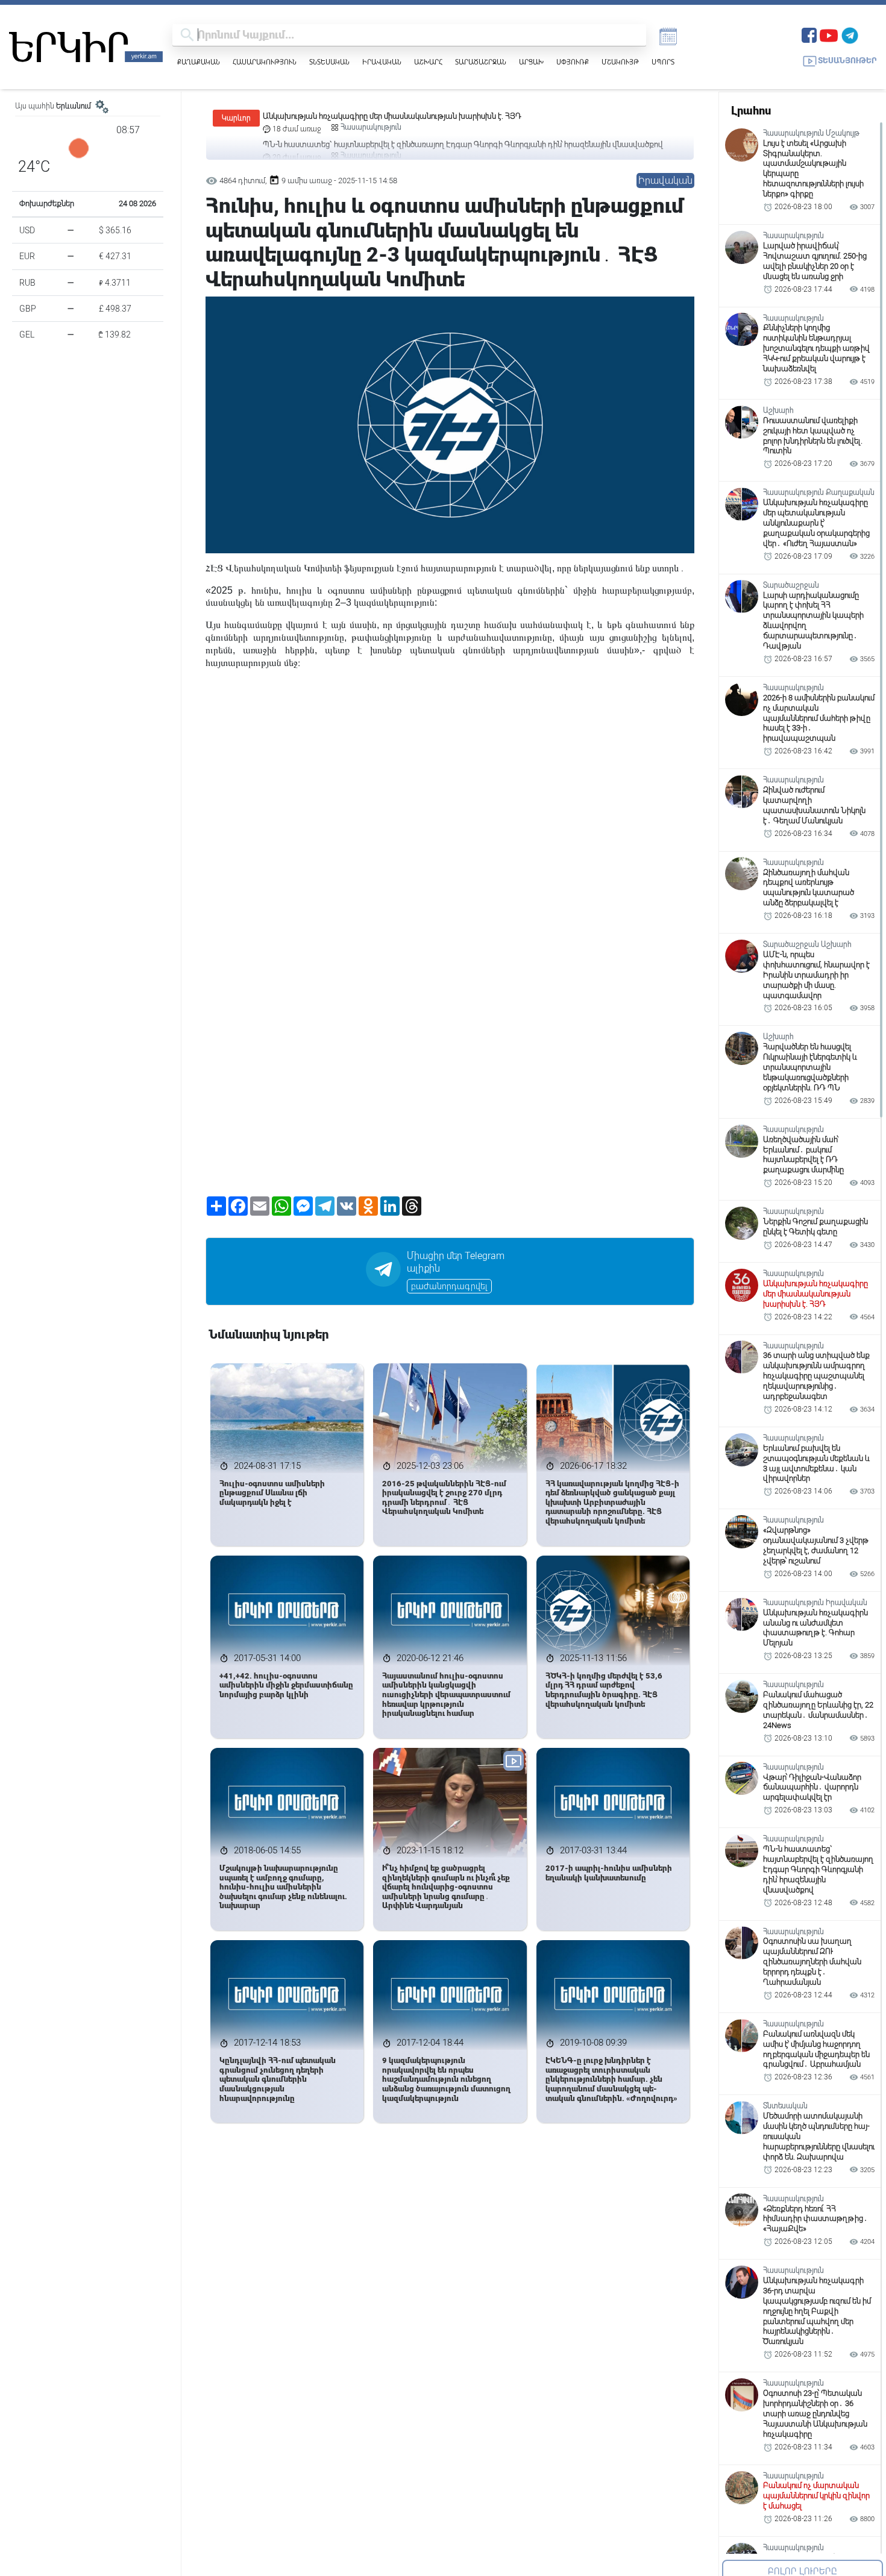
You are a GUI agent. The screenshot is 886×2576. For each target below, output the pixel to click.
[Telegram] (850, 34)
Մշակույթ (620, 62)
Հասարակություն (265, 62)
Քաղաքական (199, 62)
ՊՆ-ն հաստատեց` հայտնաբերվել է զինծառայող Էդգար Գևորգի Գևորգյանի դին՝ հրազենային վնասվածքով (463, 116)
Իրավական (382, 62)
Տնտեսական (329, 62)
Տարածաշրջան (481, 62)
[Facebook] (809, 34)
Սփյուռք (573, 62)
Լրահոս (751, 111)
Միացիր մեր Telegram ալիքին (456, 1262)
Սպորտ (663, 62)
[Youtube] (829, 34)
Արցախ (531, 62)
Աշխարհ (428, 62)
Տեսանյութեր (847, 61)
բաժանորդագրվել (449, 1286)
